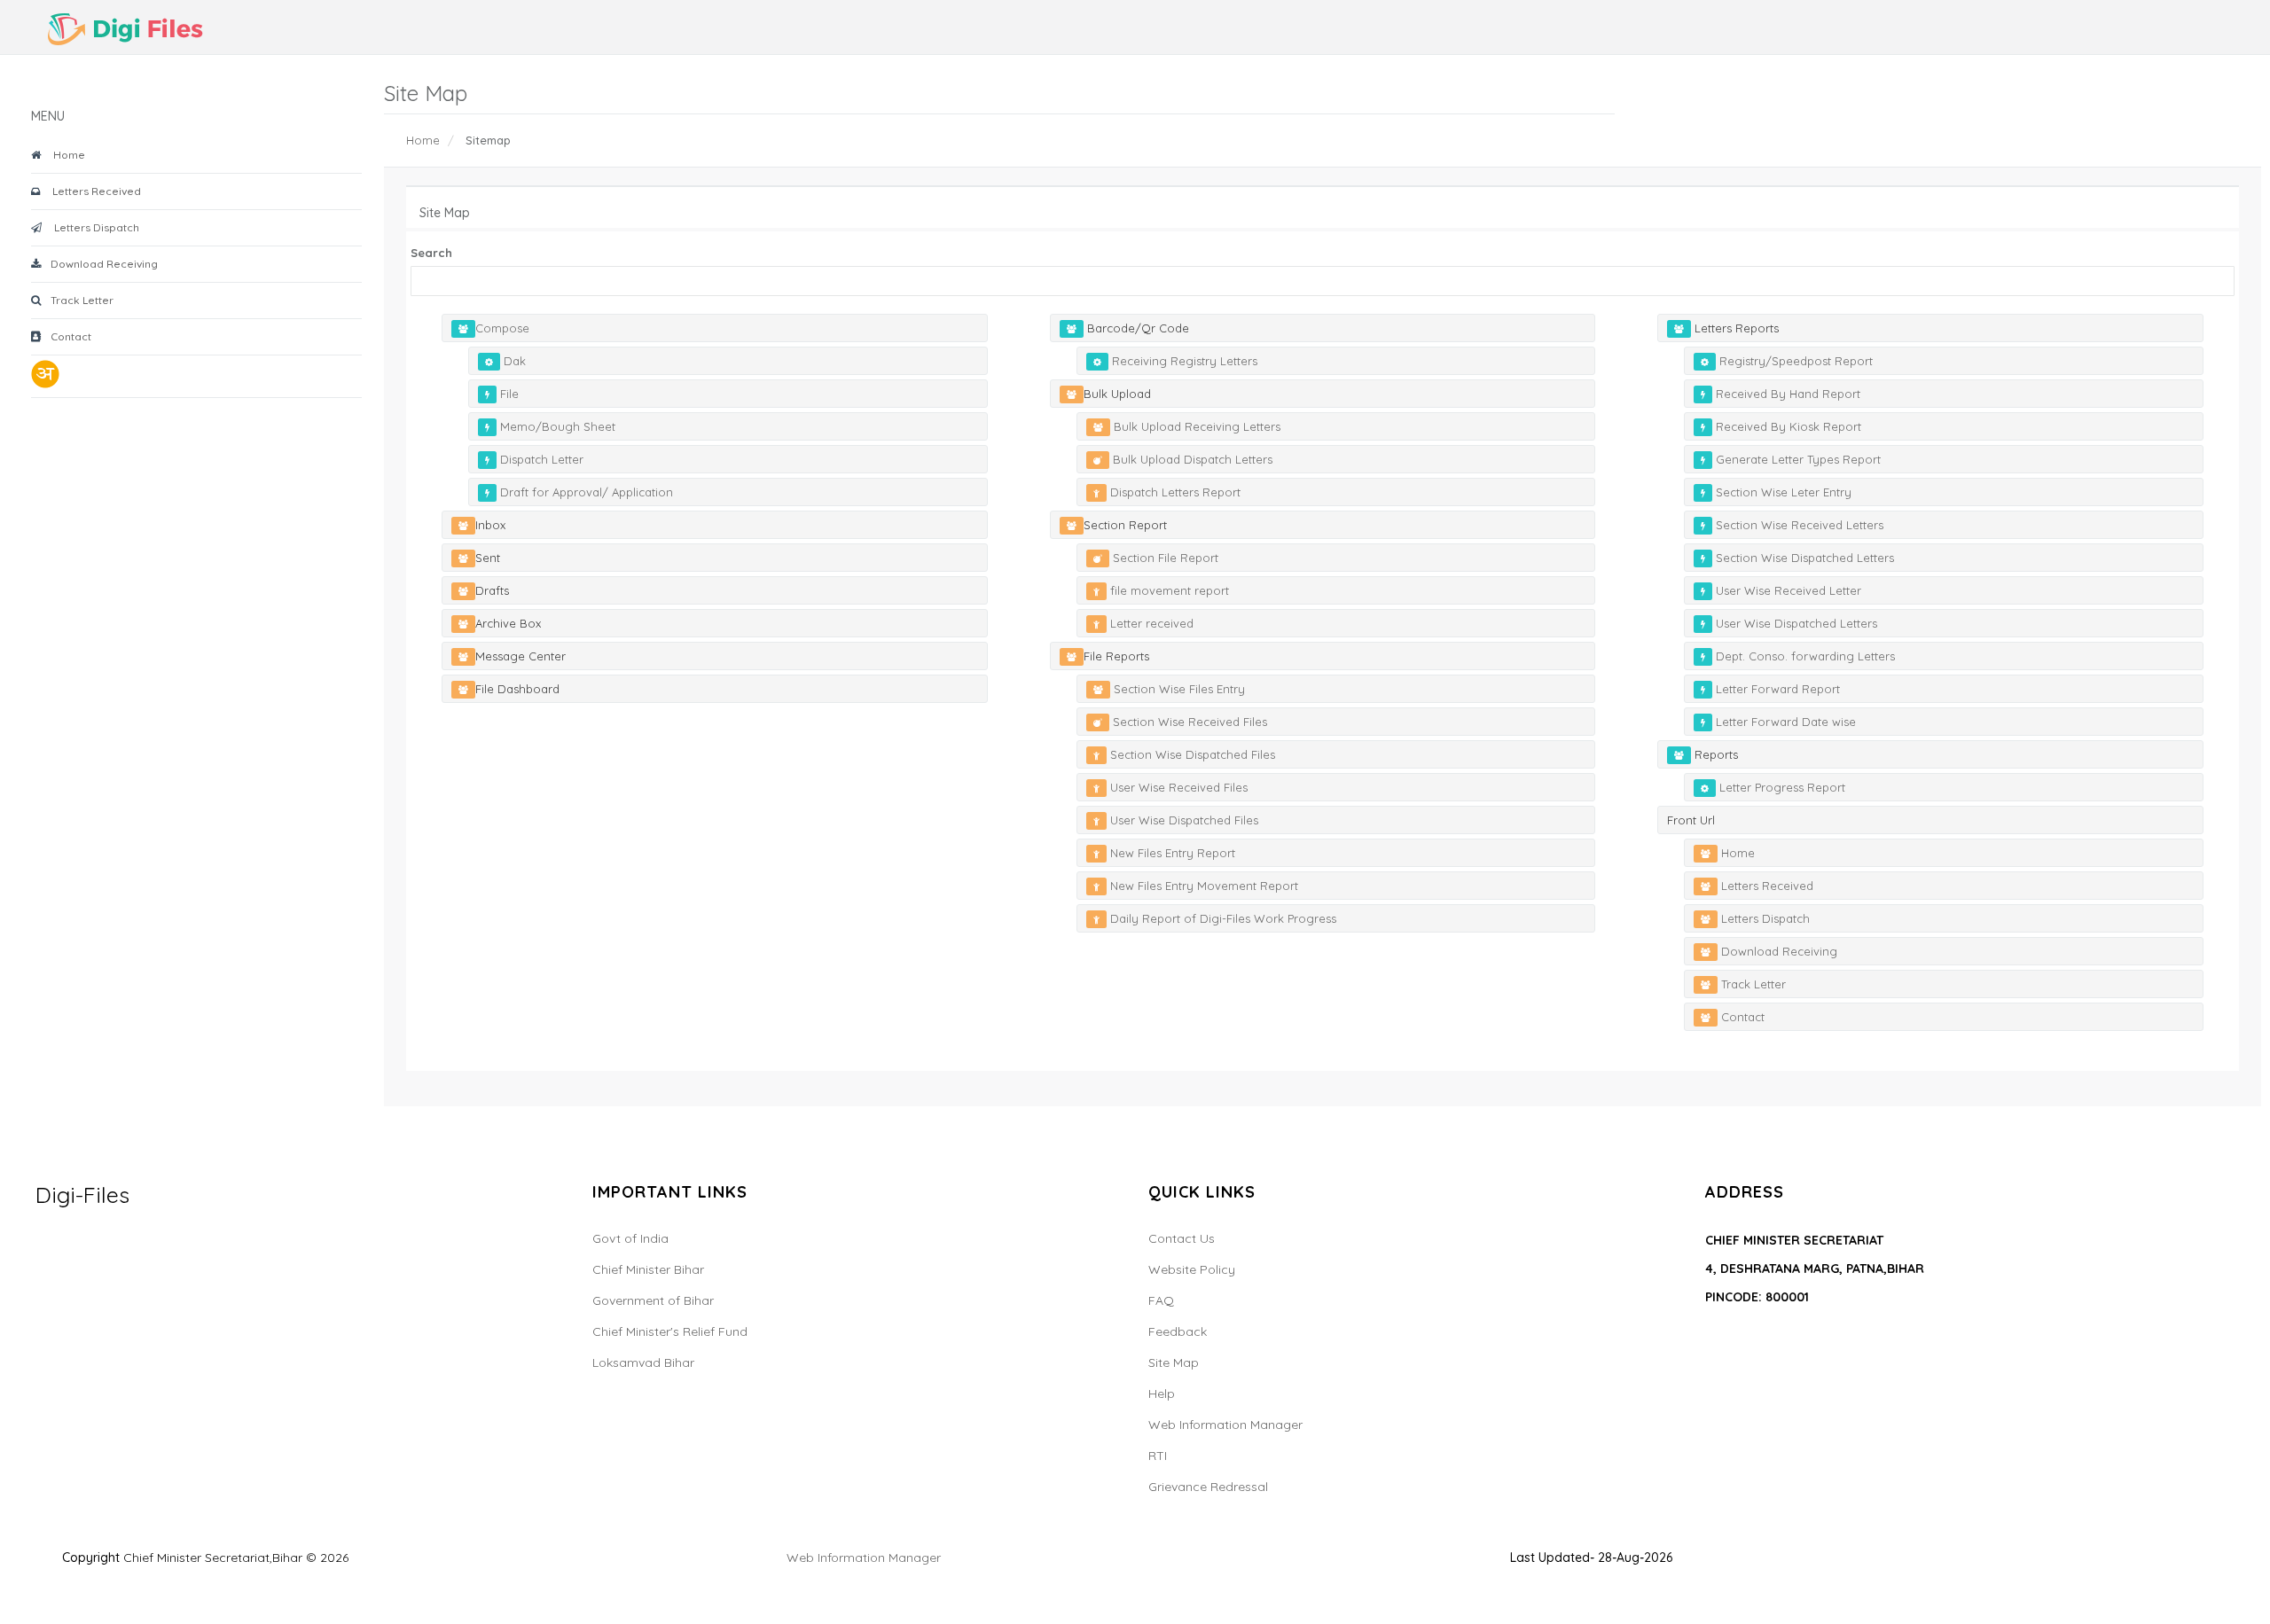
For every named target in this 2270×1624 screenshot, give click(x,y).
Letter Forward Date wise (1784, 722)
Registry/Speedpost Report (1794, 361)
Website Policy (1192, 1269)
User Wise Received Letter (1787, 590)
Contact (70, 336)
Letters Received (94, 191)
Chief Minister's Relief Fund (670, 1331)
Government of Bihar (653, 1300)
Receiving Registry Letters (1183, 361)
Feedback (1178, 1331)
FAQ (1161, 1300)
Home (67, 155)
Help (1162, 1394)
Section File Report (1164, 558)
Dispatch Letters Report (1174, 492)
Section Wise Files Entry (1178, 689)
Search (431, 253)
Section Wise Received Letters (1798, 525)
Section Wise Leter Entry (1782, 492)
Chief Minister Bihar (648, 1269)
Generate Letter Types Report (1796, 459)
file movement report (1168, 590)
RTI (1158, 1456)
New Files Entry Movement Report (1202, 886)
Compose (502, 328)
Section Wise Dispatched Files (1191, 754)
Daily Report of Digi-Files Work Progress (1221, 918)
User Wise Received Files (1177, 787)
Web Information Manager (1225, 1425)
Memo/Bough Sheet (556, 426)
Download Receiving (103, 264)
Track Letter (81, 300)
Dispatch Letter (540, 459)
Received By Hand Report (1786, 394)
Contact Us (1182, 1238)
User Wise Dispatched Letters (1795, 623)
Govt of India (630, 1238)
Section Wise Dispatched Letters (1803, 558)
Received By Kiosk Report (1787, 426)
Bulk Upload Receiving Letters (1195, 426)
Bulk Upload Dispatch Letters (1191, 459)
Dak (513, 361)
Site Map (1174, 1362)
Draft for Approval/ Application (585, 492)
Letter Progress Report (1781, 787)
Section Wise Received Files (1188, 722)
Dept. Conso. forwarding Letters (1804, 656)
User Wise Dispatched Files (1182, 820)
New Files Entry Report (1171, 853)
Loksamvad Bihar (643, 1362)
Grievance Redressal (1208, 1487)
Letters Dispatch (94, 227)
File (508, 394)
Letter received (1150, 623)
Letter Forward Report (1776, 689)
